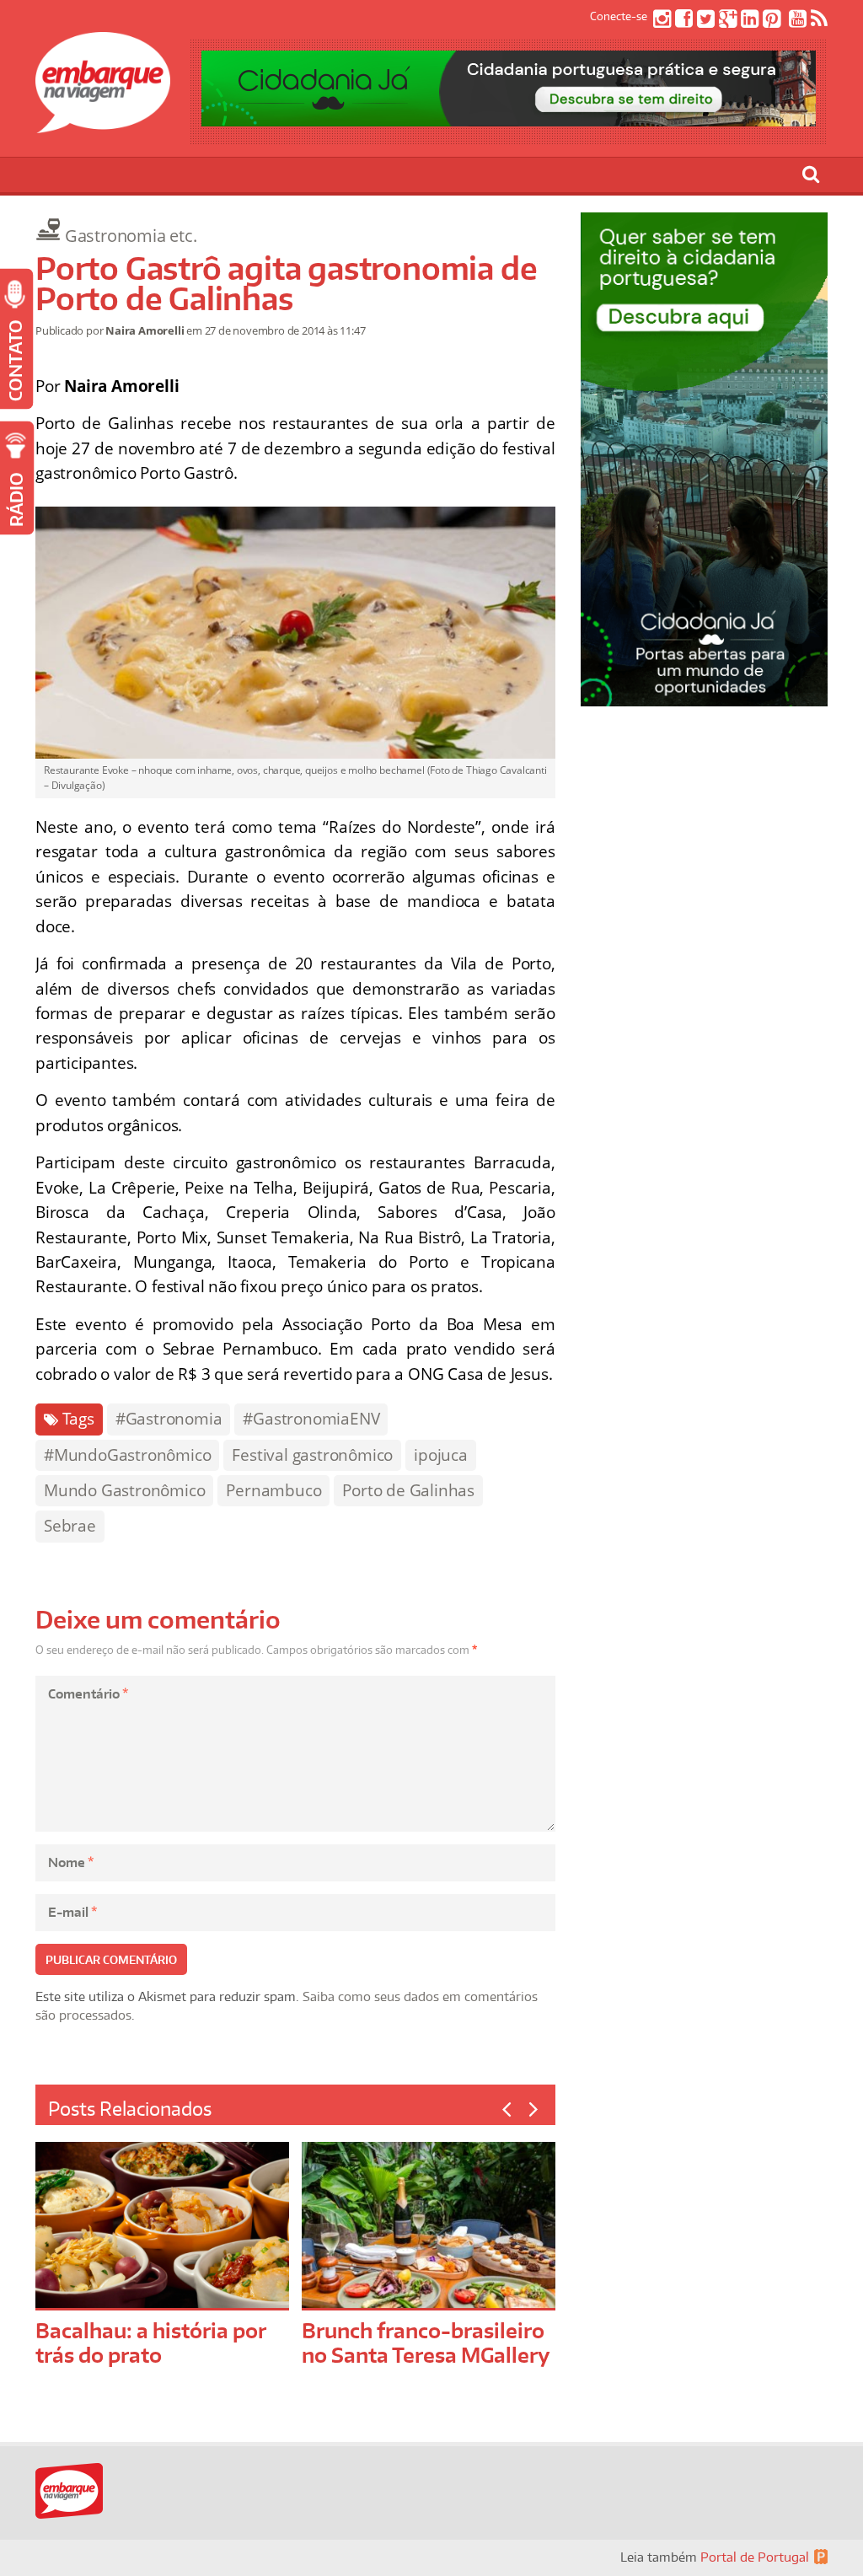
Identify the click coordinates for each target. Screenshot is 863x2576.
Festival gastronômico (312, 1455)
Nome (71, 1862)
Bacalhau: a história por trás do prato (150, 2343)
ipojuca (441, 1455)
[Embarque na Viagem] (103, 124)
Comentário (88, 1694)
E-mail (72, 1912)
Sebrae (70, 1526)
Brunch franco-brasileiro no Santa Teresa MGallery (426, 2343)
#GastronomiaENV (311, 1419)
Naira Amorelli (145, 330)
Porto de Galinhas (408, 1490)
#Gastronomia (169, 1419)
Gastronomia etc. (131, 236)
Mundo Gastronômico (124, 1490)
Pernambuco (273, 1490)
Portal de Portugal (755, 2557)
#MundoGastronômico (127, 1455)
